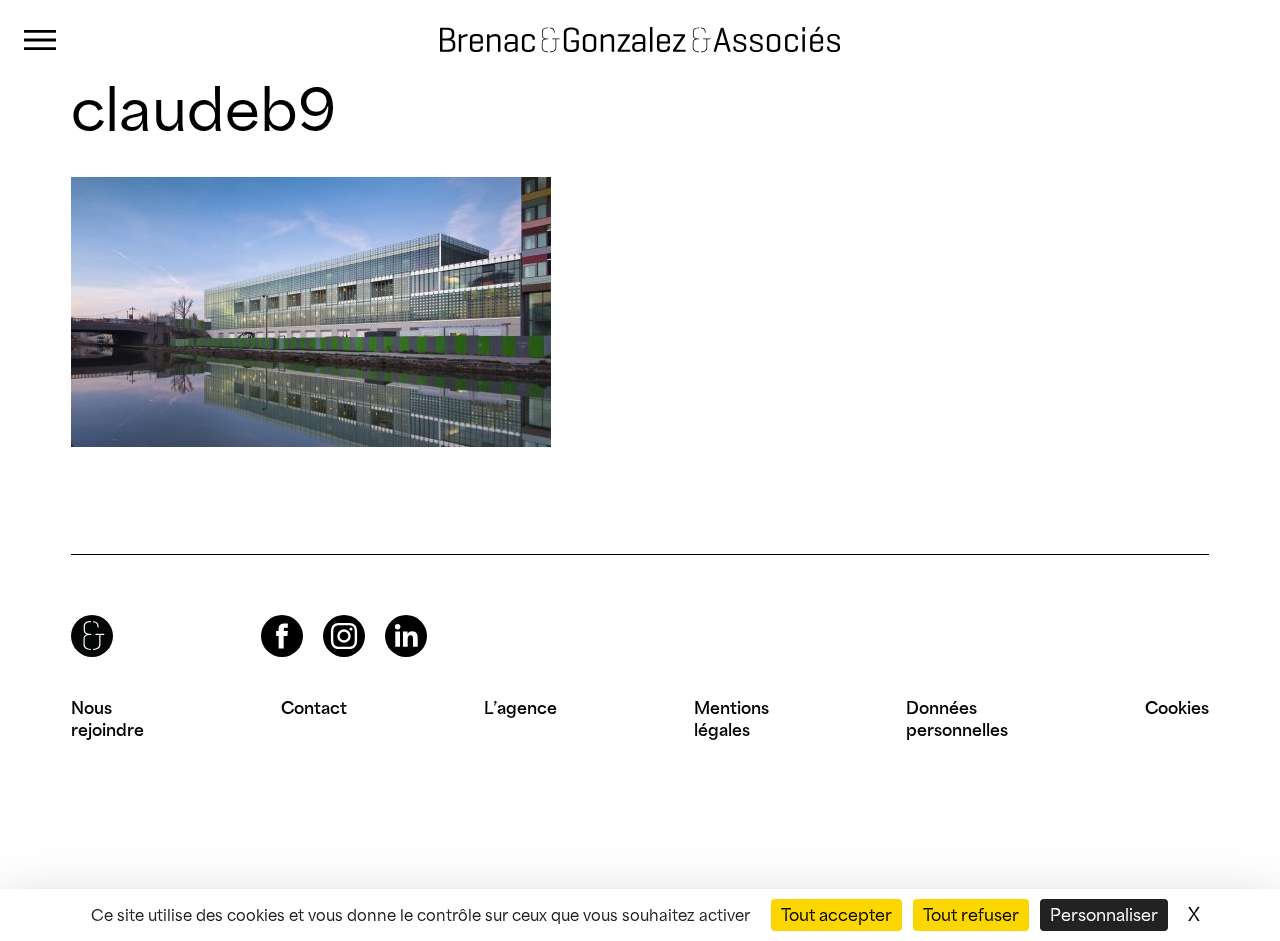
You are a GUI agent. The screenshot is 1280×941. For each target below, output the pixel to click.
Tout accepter (836, 915)
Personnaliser (1104, 915)
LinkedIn (388, 615)
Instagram (326, 615)
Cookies (1177, 708)
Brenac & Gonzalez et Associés (594, 22)
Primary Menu (40, 40)
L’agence (520, 708)
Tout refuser (971, 915)
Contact (314, 708)
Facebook (265, 615)
